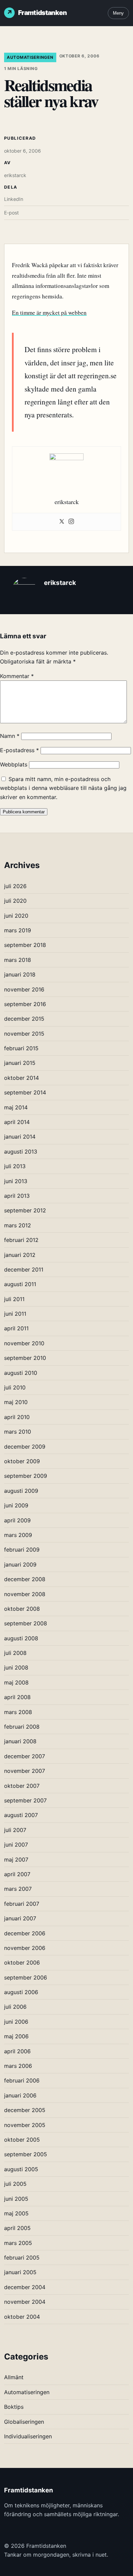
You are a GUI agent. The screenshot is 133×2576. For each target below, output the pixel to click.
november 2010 (24, 1343)
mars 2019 (18, 930)
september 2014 (25, 1092)
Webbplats (14, 764)
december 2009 (25, 1447)
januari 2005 (20, 2272)
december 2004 (25, 2287)
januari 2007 (20, 1918)
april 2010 (17, 1417)
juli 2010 (15, 1387)
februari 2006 (22, 2080)
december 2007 (25, 1756)
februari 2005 (22, 2258)
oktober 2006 (22, 1963)
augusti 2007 (21, 1815)
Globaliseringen (24, 2422)
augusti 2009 (21, 1491)
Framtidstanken (42, 13)
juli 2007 (15, 1830)
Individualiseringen (28, 2436)
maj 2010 (16, 1402)
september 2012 (25, 1210)
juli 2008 (15, 1653)
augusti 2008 (21, 1638)
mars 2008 (18, 1712)
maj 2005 (16, 2213)
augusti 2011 (20, 1284)
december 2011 (24, 1269)
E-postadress (19, 750)
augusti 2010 (21, 1373)
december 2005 (25, 2110)
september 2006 (26, 1977)
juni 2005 (16, 2199)
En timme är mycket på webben (49, 313)
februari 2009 (22, 1550)
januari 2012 (20, 1255)
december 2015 (24, 1019)
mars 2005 (18, 2243)
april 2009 (17, 1520)
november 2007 (25, 1771)
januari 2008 (20, 1741)
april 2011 (16, 1328)
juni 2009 (16, 1505)
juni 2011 (15, 1314)
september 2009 (26, 1476)
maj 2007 (16, 1860)
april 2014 (17, 1122)
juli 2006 (15, 2007)
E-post (11, 213)
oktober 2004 (22, 2317)
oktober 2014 (21, 1078)
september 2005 (26, 2154)
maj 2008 (16, 1682)
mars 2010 (18, 1432)
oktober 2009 (22, 1461)
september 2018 (25, 945)
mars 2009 (18, 1535)
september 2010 (25, 1358)
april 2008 (17, 1697)
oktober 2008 (22, 1609)
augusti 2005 (21, 2169)
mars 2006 (18, 2066)
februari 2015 (21, 1048)
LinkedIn (14, 199)
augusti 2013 (21, 1152)
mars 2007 (18, 1889)
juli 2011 (14, 1299)
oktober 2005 (22, 2140)
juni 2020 (16, 916)
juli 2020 (15, 901)
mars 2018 (18, 960)
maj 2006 (16, 2036)
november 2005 (25, 2125)
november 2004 (25, 2302)
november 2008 (25, 1594)
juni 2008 (16, 1667)
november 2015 (24, 1034)
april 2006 (17, 2051)
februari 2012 (21, 1240)
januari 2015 (20, 1063)
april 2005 (17, 2228)
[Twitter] (62, 522)
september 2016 (25, 1004)
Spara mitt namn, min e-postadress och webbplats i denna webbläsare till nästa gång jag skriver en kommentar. (63, 788)
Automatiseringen (30, 57)
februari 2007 (22, 1904)
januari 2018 (20, 974)
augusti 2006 (21, 1992)
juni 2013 (16, 1181)
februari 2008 (22, 1727)
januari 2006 (20, 2095)
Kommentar (17, 676)
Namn (10, 736)
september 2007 (25, 1800)
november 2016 (24, 989)
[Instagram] (71, 522)
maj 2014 (16, 1107)
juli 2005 (15, 2184)
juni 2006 (16, 2022)
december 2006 (25, 1933)
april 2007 (17, 1874)
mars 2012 (18, 1225)
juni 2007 (16, 1845)
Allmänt (14, 2377)
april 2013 (17, 1196)
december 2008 (25, 1579)
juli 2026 (15, 886)
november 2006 (25, 1948)
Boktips (14, 2407)
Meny (118, 13)
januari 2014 (20, 1137)
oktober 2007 (22, 1786)
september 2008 (26, 1623)
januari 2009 (20, 1564)
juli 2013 (15, 1166)
